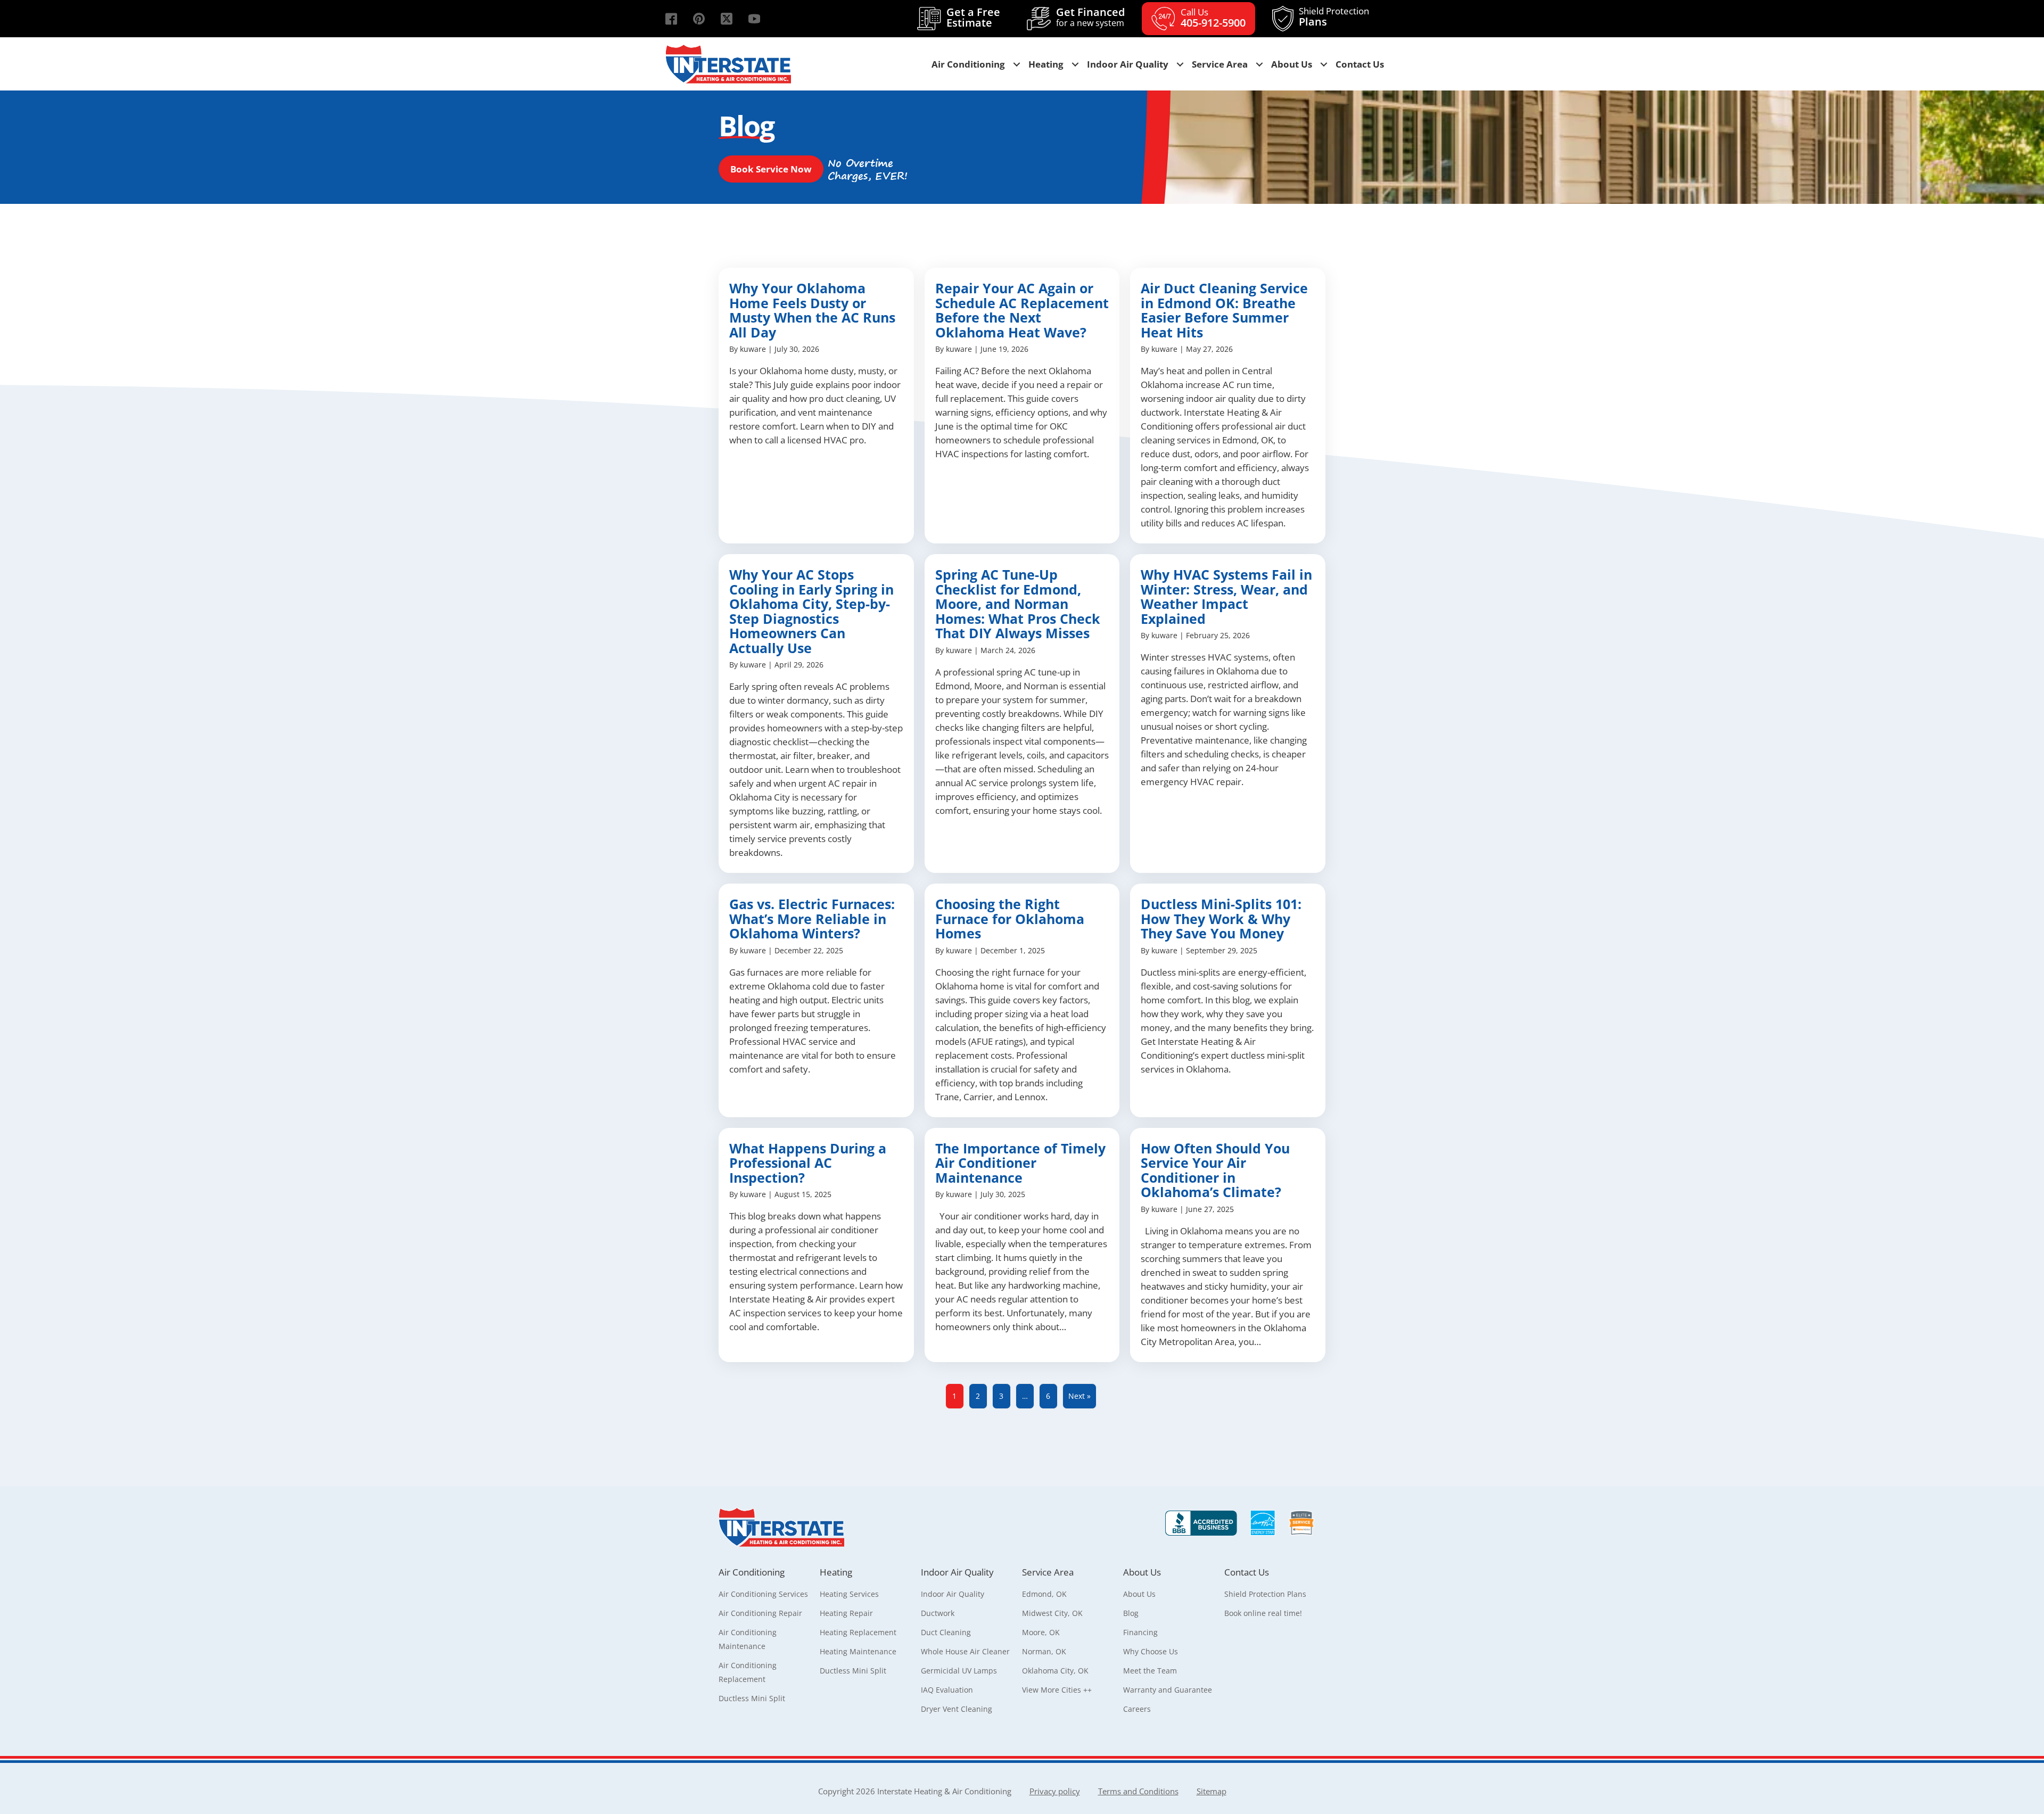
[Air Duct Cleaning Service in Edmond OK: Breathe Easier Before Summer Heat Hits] (1228, 406)
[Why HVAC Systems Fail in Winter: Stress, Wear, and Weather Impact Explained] (1228, 714)
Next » (1079, 1396)
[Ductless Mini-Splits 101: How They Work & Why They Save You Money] (1228, 1000)
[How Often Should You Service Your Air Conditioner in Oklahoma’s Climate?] (1228, 1245)
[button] (671, 19)
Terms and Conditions (1138, 1791)
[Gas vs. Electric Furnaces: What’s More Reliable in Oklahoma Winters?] (816, 1000)
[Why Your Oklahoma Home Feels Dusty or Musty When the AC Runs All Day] (816, 406)
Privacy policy (1055, 1791)
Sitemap (1211, 1791)
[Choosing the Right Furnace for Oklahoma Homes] (1022, 1000)
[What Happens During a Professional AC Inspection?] (816, 1245)
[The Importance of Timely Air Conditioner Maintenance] (1022, 1245)
